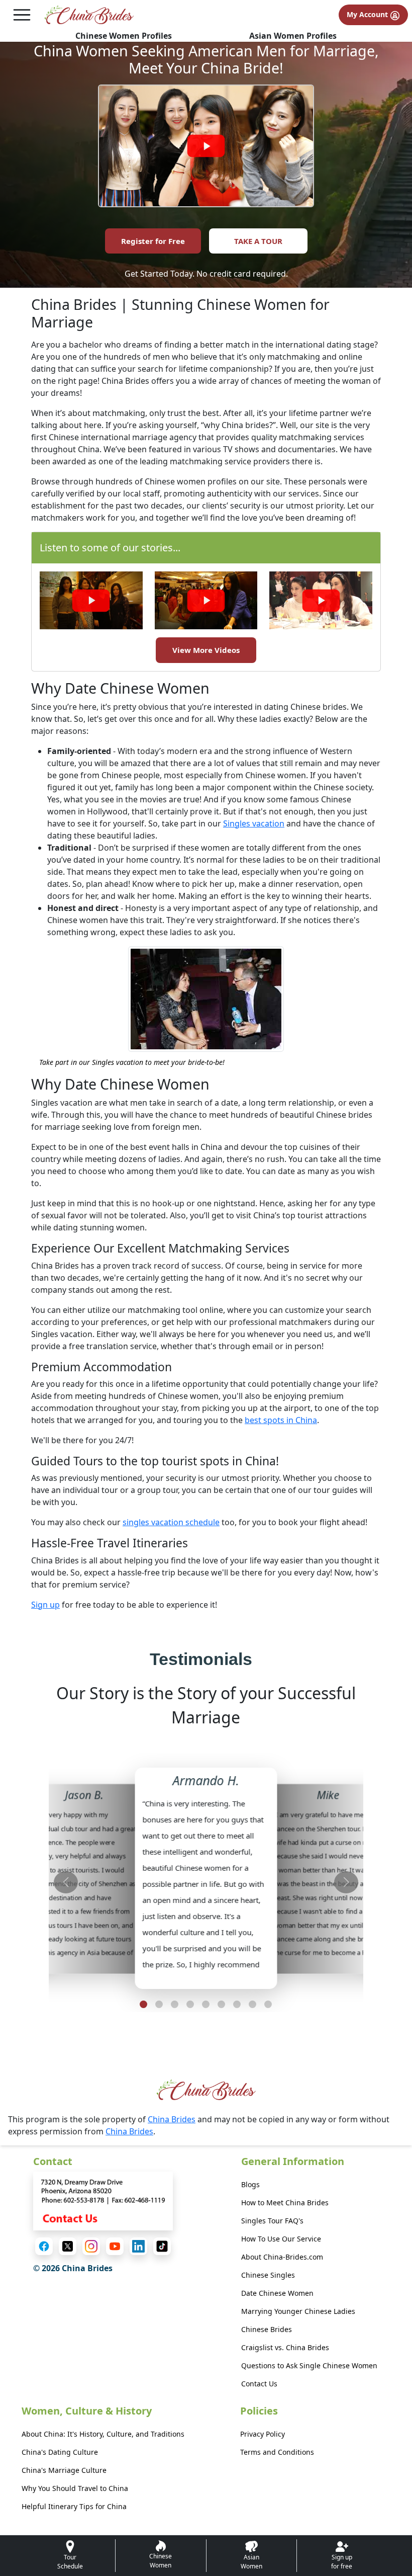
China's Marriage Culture (64, 2470)
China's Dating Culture (60, 2452)
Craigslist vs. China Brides (285, 2347)
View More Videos (206, 650)
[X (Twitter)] (68, 2246)
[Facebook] (44, 2246)
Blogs (250, 2184)
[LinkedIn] (138, 2246)
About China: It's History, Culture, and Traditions (103, 2434)
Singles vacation (254, 823)
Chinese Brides (267, 2329)
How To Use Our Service (281, 2239)
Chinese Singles (268, 2275)
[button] (143, 2004)
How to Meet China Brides (285, 2203)
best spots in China (281, 1420)
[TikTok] (162, 2246)
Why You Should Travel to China (75, 2488)
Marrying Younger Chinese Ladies (298, 2311)
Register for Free (153, 241)
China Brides (172, 2119)
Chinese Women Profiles (124, 36)
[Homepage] (89, 15)
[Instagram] (91, 2246)
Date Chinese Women (277, 2293)
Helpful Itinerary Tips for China (74, 2506)
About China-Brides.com (282, 2257)
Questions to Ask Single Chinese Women (309, 2365)
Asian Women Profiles (293, 36)
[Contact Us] (103, 2200)
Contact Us (259, 2384)
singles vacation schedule (171, 1522)
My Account (368, 14)
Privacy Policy (263, 2434)
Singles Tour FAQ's (272, 2221)
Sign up (45, 1605)
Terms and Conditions (277, 2452)
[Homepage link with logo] (206, 2090)
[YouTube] (115, 2246)
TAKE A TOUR (258, 241)
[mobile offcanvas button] (22, 15)
